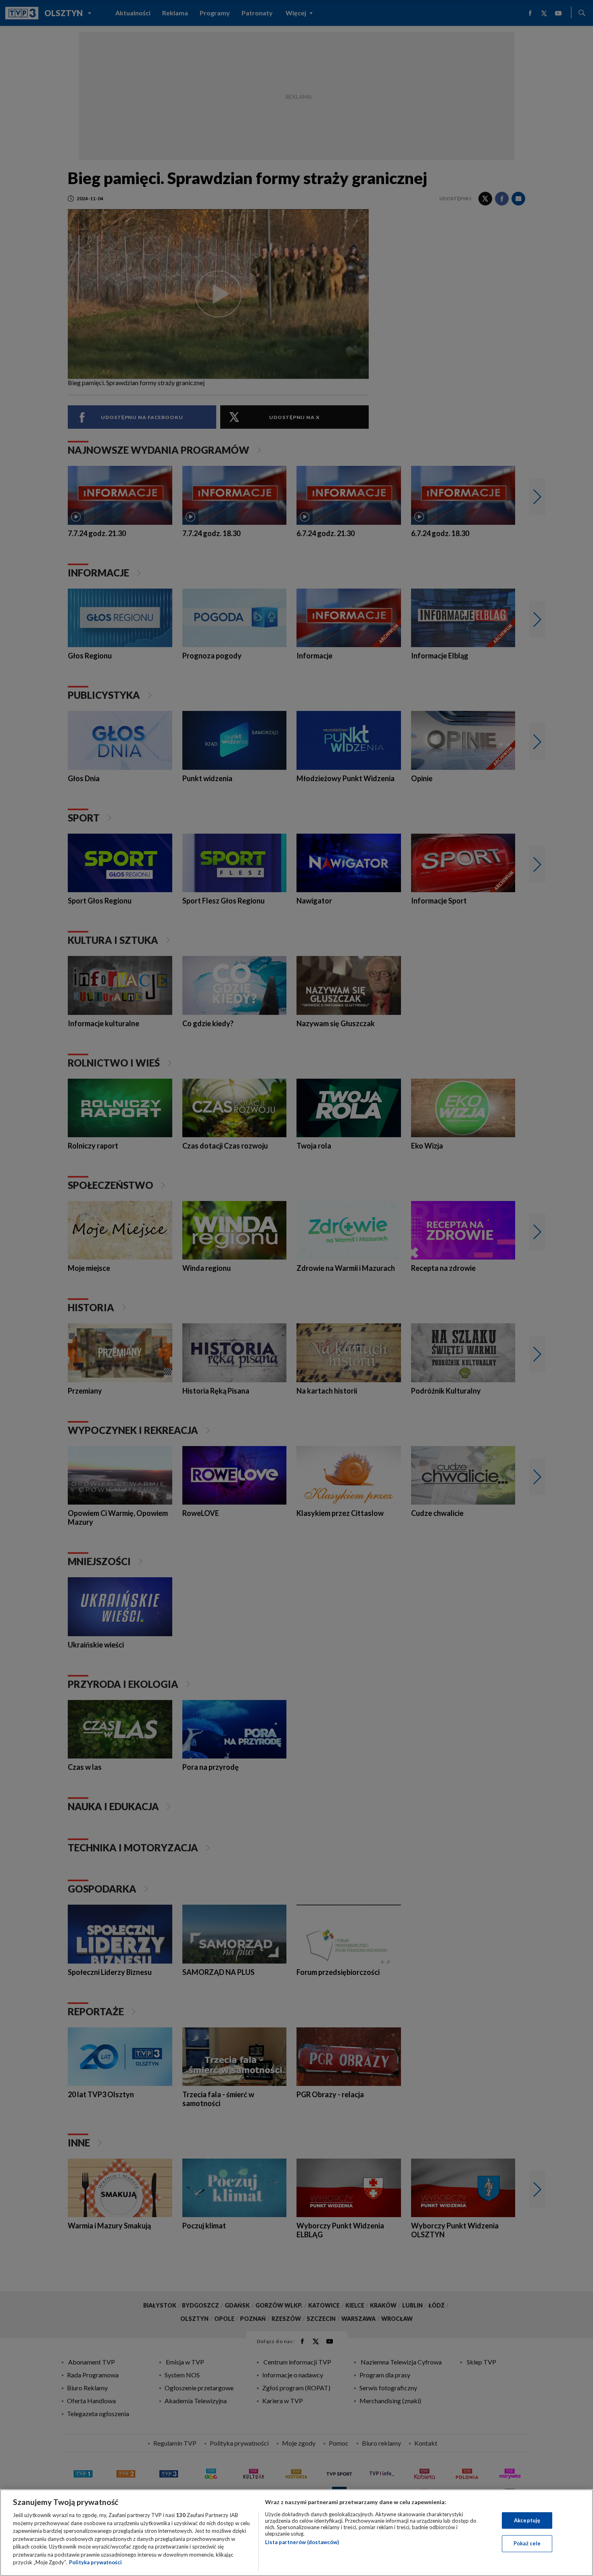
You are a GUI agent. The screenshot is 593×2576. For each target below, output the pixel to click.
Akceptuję (527, 2520)
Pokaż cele (527, 2543)
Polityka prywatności (95, 2562)
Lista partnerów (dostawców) (302, 2542)
